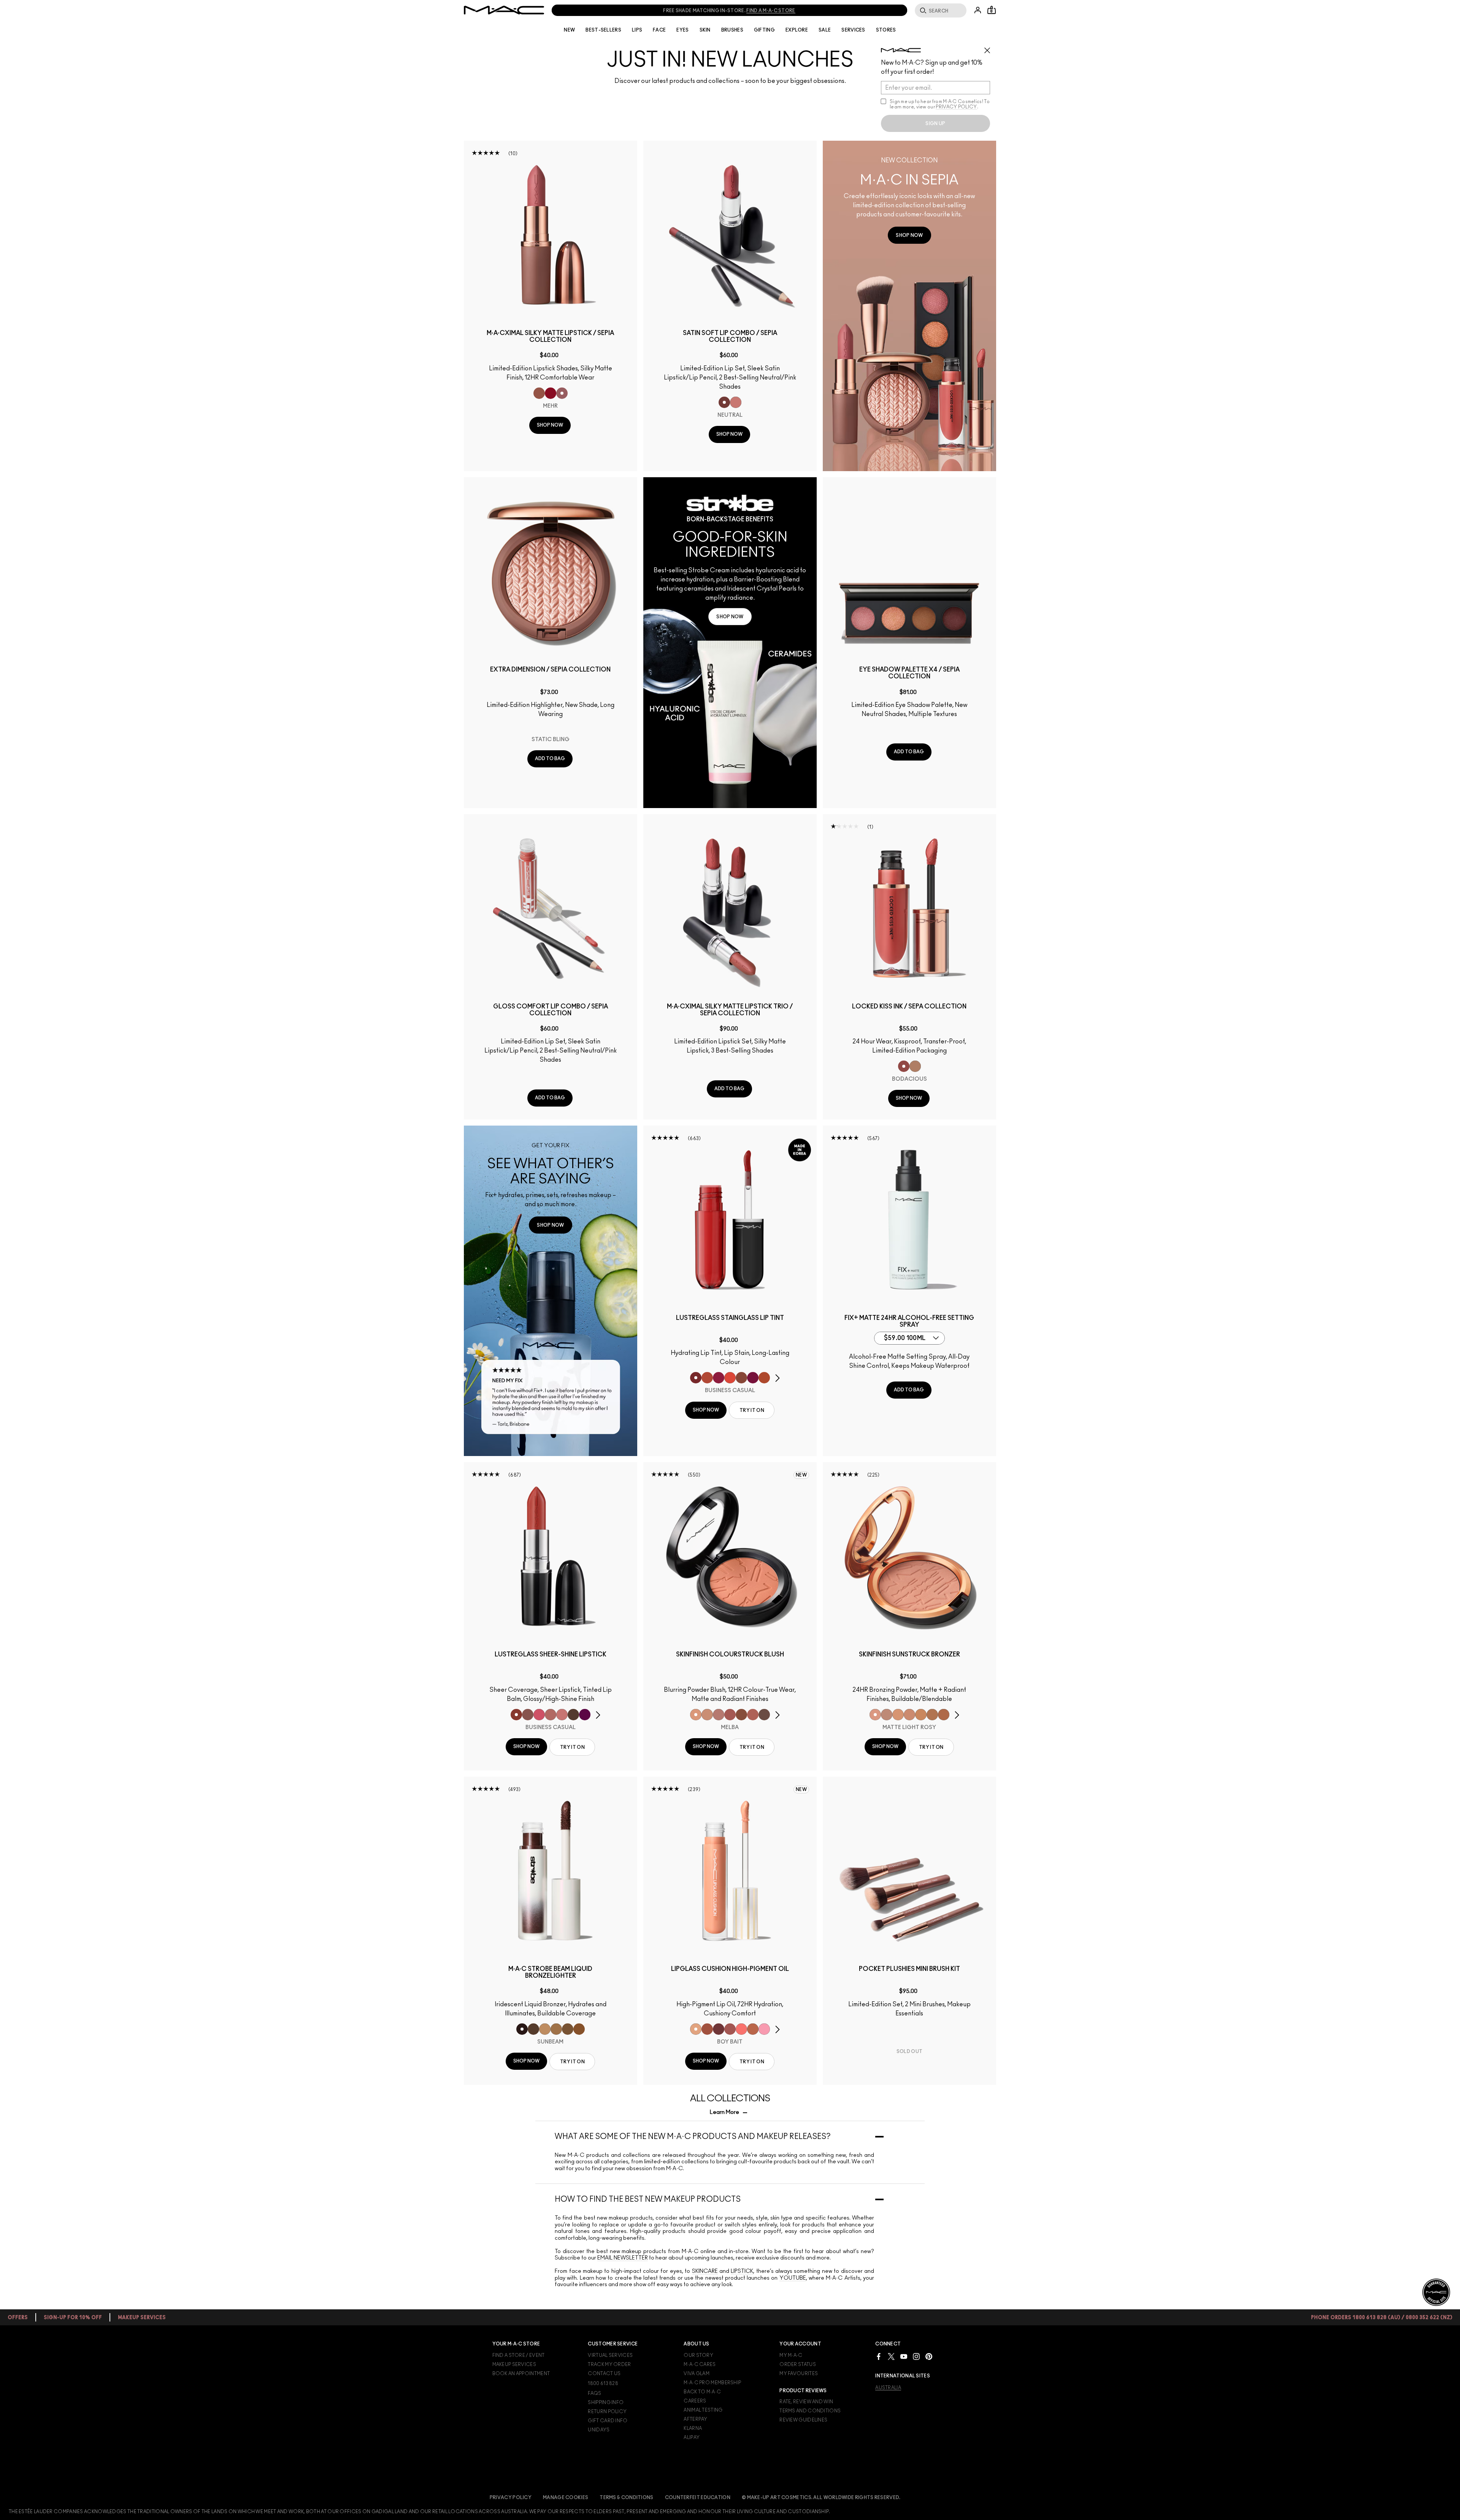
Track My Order (609, 2364)
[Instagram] (916, 2356)
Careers (695, 2401)
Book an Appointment (521, 2374)
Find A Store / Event (519, 2355)
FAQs (594, 2393)
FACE (659, 30)
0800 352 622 (683, 11)
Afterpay (695, 2419)
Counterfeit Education (698, 2498)
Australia (888, 2388)
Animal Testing (703, 2410)
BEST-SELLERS (603, 30)
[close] (990, 48)
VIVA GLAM (697, 2374)
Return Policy (607, 2412)
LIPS (637, 30)
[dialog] (551, 337)
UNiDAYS (599, 2430)
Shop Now (550, 425)
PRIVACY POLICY (956, 107)
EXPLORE (797, 30)
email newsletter (623, 2258)
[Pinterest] (929, 2356)
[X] (891, 2356)
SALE (825, 30)
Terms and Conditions (810, 2411)
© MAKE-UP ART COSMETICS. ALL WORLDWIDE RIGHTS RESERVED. (821, 2498)
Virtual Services (610, 2355)
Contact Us (604, 2374)
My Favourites (799, 2374)
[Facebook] (879, 2356)
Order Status (798, 2364)
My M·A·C (791, 2355)
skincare (705, 2271)
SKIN (705, 30)
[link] (909, 235)
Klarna (693, 2428)
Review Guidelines (803, 2420)
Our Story (698, 2355)
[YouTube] (904, 2356)
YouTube (793, 2278)
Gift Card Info (608, 2421)
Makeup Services (514, 2364)
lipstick (742, 2271)
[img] (551, 235)
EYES (682, 30)
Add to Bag (550, 759)
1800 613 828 (597, 11)
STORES (886, 30)
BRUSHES (732, 30)
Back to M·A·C (702, 2392)
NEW (569, 30)
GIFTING (764, 30)
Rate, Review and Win (806, 2402)
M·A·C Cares (700, 2364)
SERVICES (853, 30)
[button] (909, 306)
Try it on (752, 1410)
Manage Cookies (566, 2498)
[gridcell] (539, 393)
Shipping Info (606, 2402)
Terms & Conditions (626, 2498)
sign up (935, 124)
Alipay (692, 2437)
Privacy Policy (511, 2498)
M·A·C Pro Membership (712, 2383)
